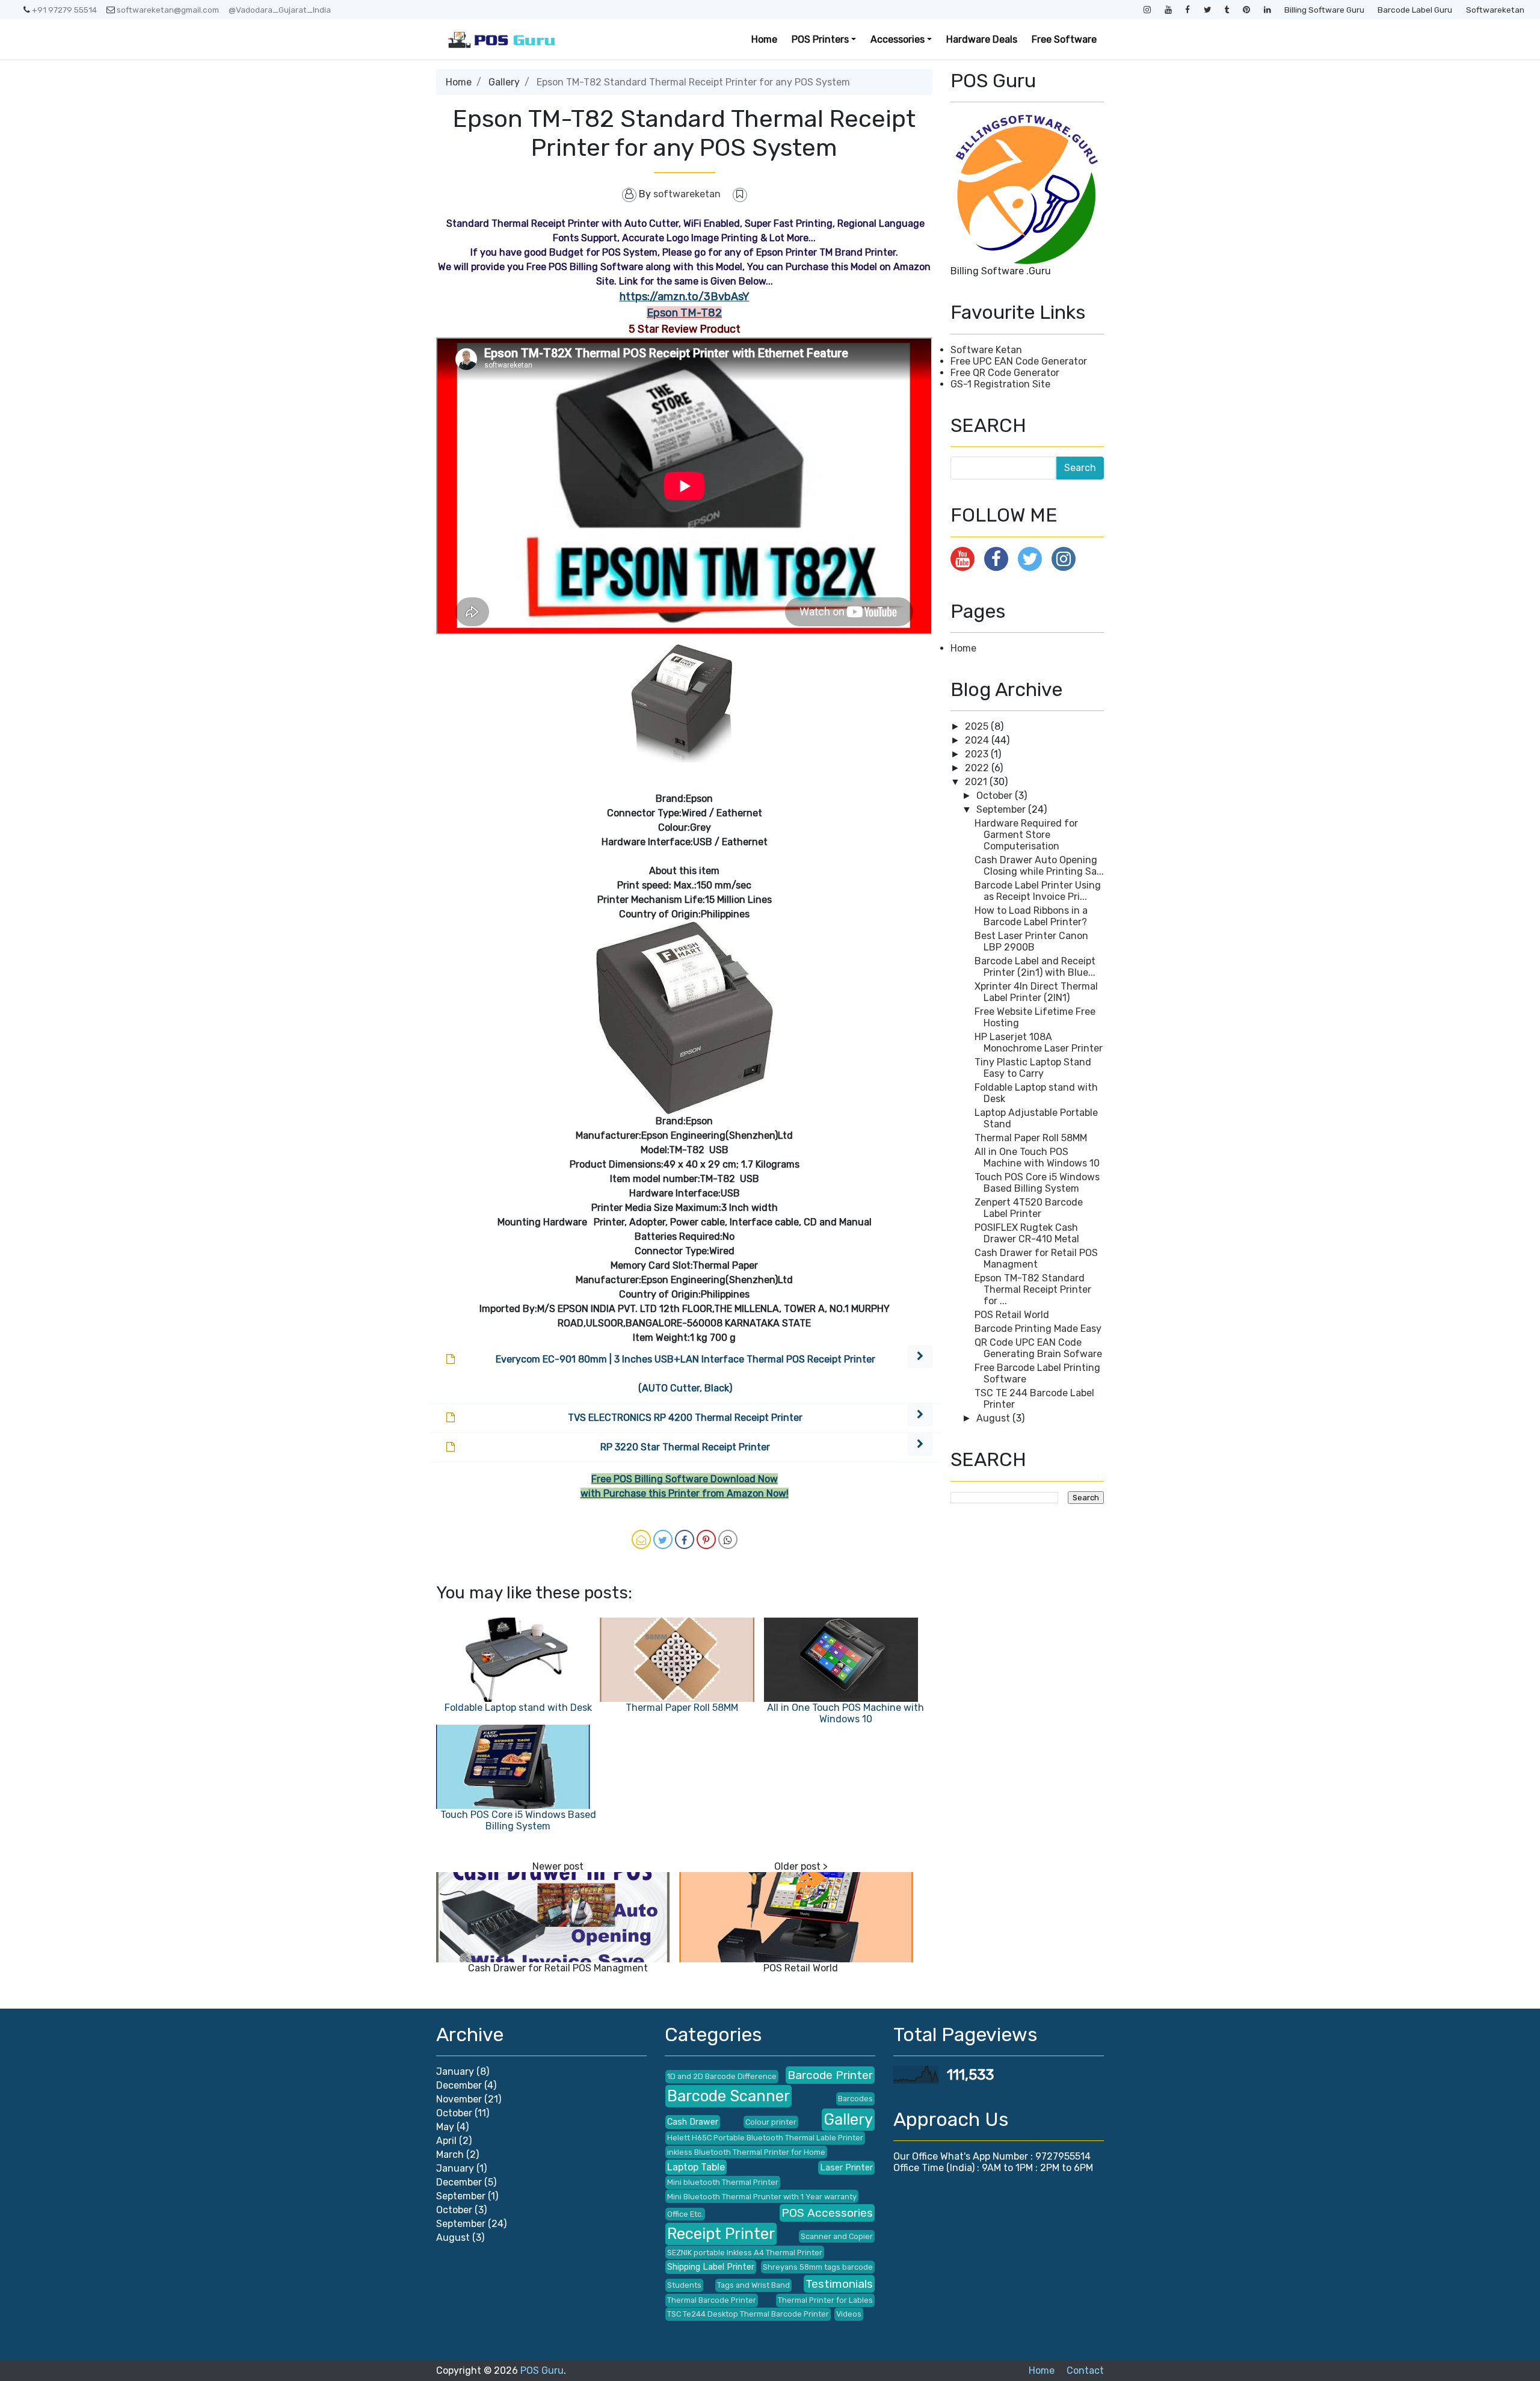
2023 (978, 754)
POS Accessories (827, 2213)
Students (684, 2285)
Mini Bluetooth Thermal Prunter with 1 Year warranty (762, 2197)
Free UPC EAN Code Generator (1019, 361)
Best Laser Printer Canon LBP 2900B (1031, 941)
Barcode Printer (830, 2075)
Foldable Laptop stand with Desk (518, 1708)
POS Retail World (801, 1968)
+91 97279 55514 (64, 10)
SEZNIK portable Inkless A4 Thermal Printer (745, 2253)
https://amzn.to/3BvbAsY (685, 297)
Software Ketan (986, 350)
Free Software (1064, 39)
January (455, 2071)
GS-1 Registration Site (1000, 384)
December (459, 2085)
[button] (920, 1357)
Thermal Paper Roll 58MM (682, 1708)
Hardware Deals (982, 39)
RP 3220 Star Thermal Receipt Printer (685, 1447)
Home (764, 39)
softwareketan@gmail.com (168, 10)
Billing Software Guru (1324, 10)
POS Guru (542, 2370)
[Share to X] (663, 1539)
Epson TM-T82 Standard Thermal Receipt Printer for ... (1033, 1289)
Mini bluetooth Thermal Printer (723, 2182)
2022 (978, 768)
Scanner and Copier (837, 2236)
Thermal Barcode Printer (712, 2300)
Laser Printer (846, 2168)
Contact (1085, 2370)
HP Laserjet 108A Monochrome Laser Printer (1039, 1043)
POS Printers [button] (820, 39)
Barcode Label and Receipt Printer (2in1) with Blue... (1035, 967)
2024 (978, 740)
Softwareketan (1495, 10)
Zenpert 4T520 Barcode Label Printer (1029, 1208)
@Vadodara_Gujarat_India (280, 10)
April (446, 2141)
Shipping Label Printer (711, 2267)
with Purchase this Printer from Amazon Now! (685, 1493)
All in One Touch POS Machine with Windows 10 (845, 1713)
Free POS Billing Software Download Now (685, 1479)
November (459, 2099)
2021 (977, 782)
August (994, 1418)
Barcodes (855, 2099)
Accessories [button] (898, 39)
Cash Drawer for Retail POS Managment (558, 1968)
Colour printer (771, 2122)
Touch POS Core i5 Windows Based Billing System (518, 1820)
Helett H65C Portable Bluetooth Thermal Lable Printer (765, 2138)
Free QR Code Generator (1005, 373)
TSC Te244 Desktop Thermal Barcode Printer (748, 2314)
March (450, 2155)
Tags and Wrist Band (753, 2285)
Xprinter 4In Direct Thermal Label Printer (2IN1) (1036, 992)
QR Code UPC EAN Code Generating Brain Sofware (1038, 1348)
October (996, 796)
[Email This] (641, 1539)
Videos (849, 2314)
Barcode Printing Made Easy (1038, 1329)
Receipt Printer (721, 2234)
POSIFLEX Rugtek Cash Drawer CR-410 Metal (1027, 1233)
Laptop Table (696, 2167)
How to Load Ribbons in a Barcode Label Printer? (1031, 916)
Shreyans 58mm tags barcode (818, 2267)
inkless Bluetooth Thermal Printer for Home (746, 2152)
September (1002, 809)
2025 (978, 726)
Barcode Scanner (728, 2096)
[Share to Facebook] (685, 1539)
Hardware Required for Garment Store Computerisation (1026, 835)
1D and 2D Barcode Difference (722, 2076)
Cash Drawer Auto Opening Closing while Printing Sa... (1039, 866)
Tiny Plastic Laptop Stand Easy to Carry (1033, 1068)
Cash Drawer (693, 2122)
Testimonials (839, 2284)
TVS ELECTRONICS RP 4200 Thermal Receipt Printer (685, 1418)
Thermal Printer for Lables (825, 2300)
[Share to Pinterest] (706, 1539)
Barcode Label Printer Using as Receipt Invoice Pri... (1038, 891)
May (445, 2127)
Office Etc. (685, 2214)
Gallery (504, 82)
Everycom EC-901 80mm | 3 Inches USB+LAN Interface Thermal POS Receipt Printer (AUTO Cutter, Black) (685, 1374)
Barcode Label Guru (1415, 10)
